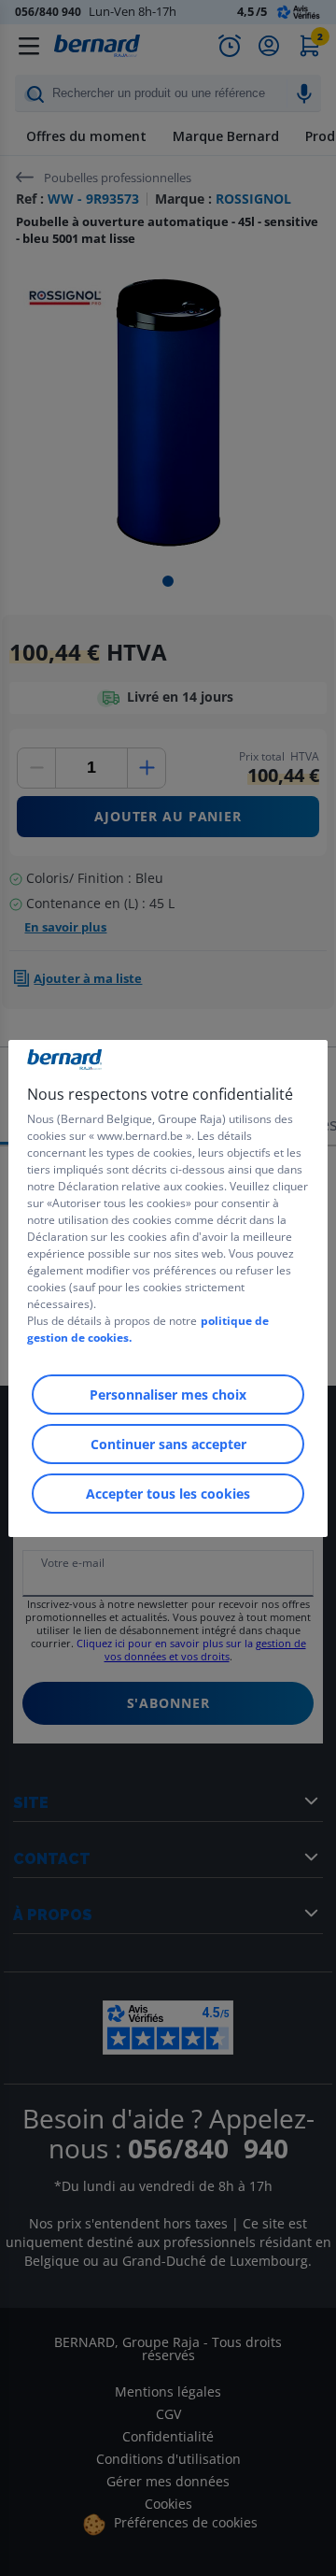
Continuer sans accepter (168, 1444)
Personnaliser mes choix (168, 1395)
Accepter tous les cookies (168, 1494)
